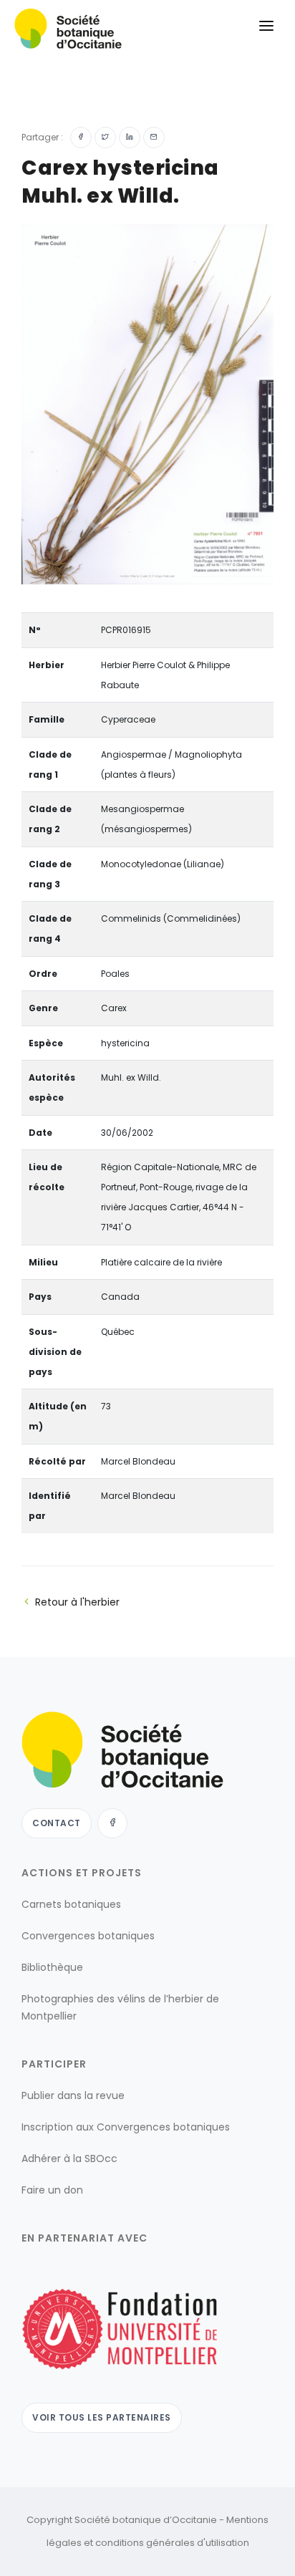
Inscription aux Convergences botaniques (126, 2127)
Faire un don (52, 2190)
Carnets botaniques (71, 1904)
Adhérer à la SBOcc (69, 2158)
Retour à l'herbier (77, 1602)
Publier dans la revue (73, 2095)
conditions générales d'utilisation (172, 2543)
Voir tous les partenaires (102, 2417)
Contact (57, 1823)
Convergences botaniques (88, 1936)
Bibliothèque (52, 1967)
